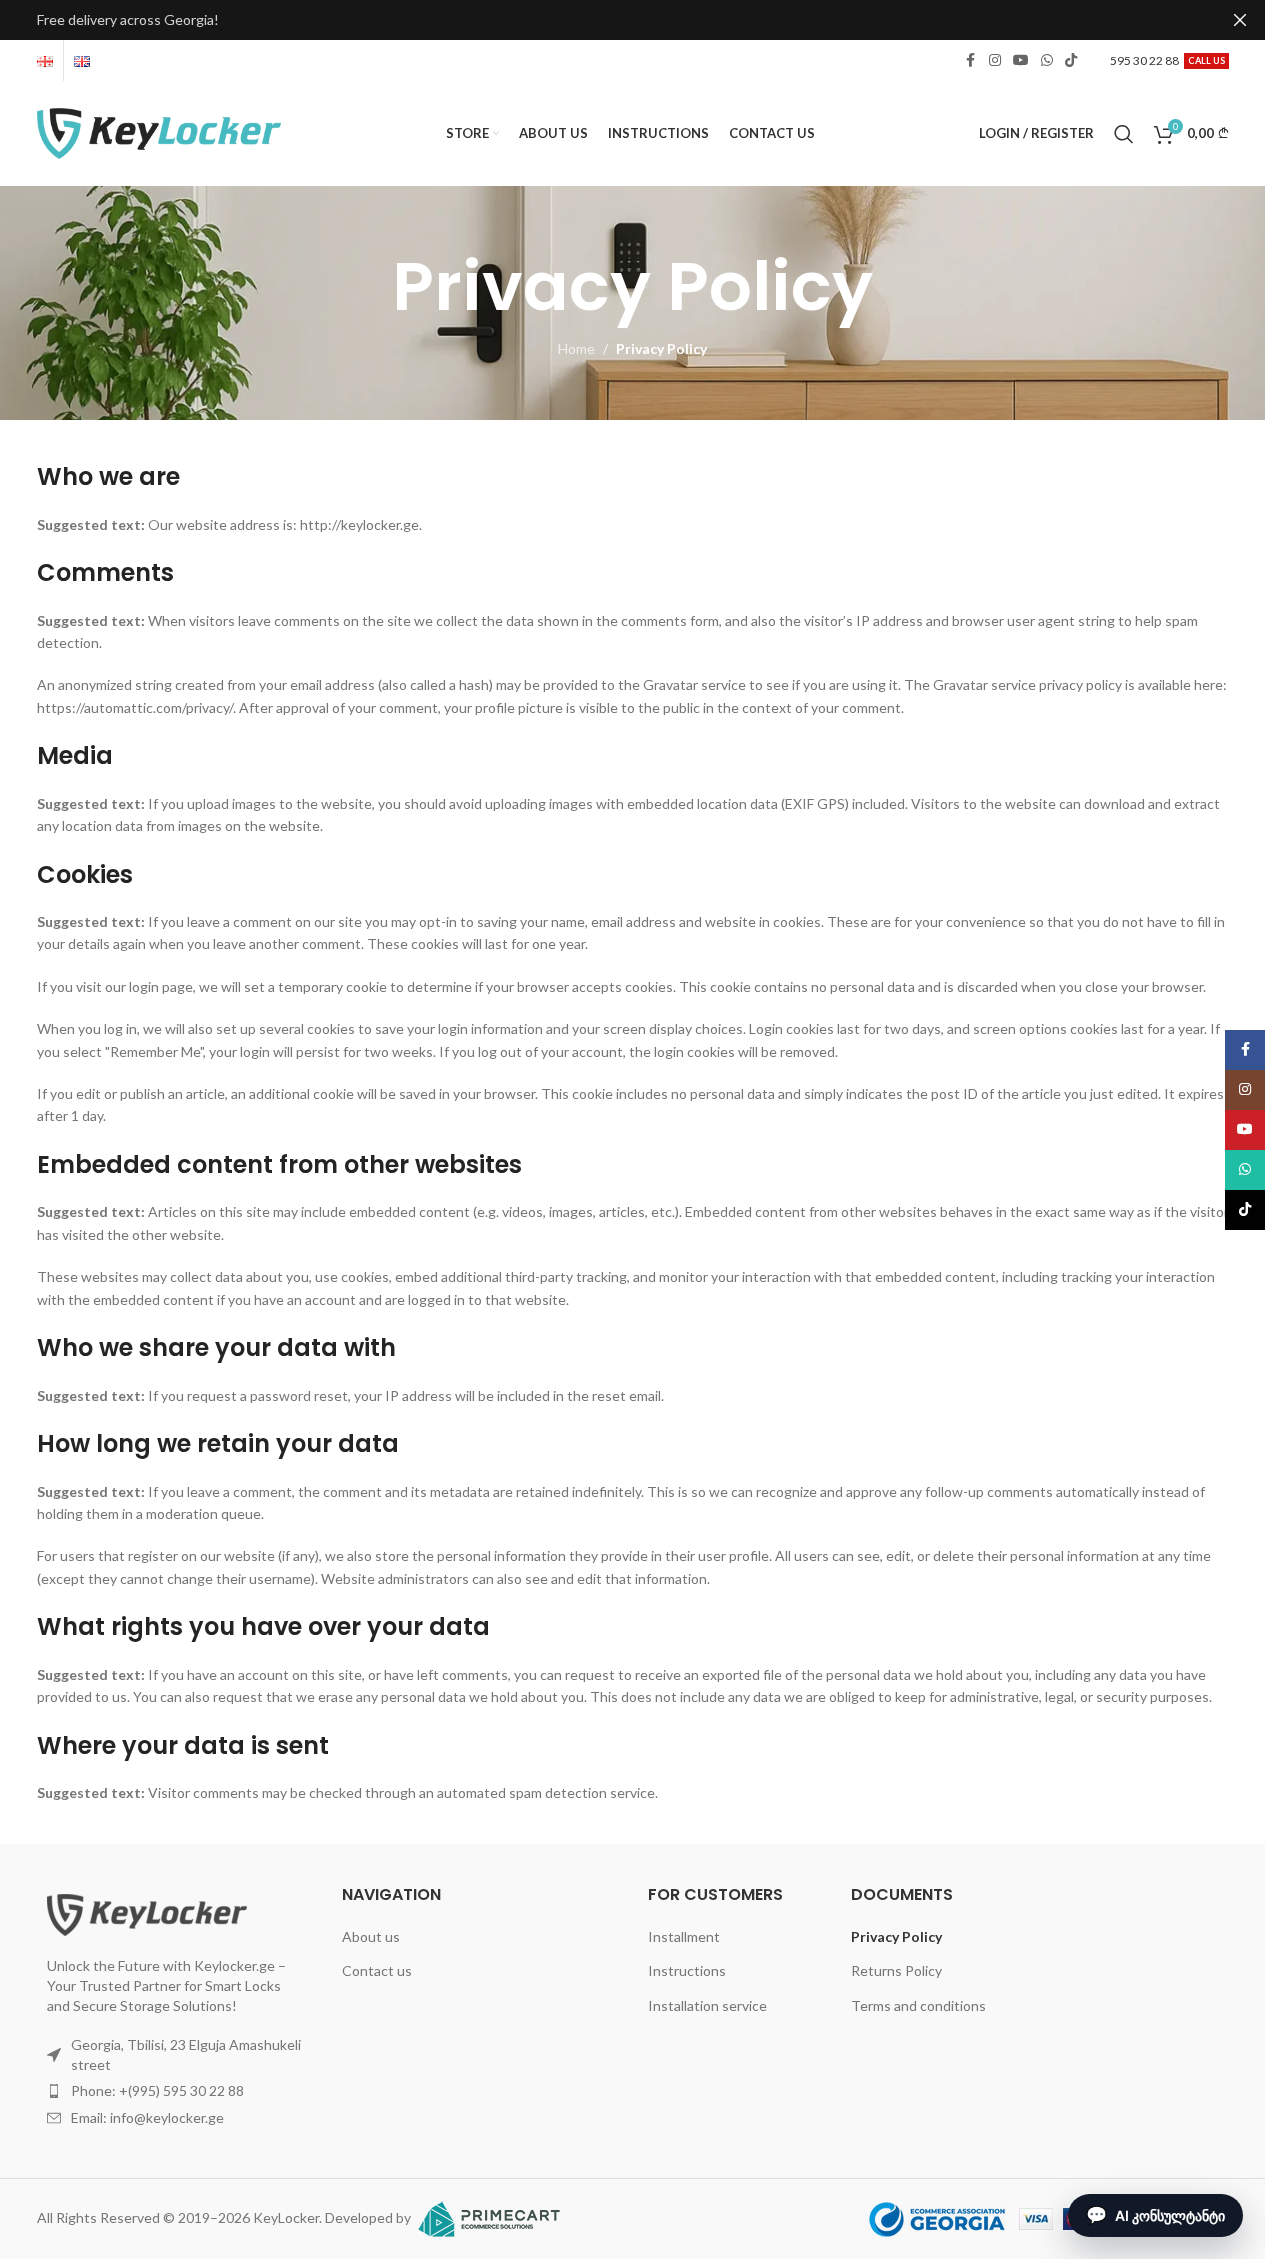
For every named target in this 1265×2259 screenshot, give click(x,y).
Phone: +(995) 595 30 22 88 (157, 2090)
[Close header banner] (1240, 20)
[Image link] (147, 1913)
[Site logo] (159, 131)
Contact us (377, 1970)
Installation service (707, 2005)
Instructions (687, 1970)
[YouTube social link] (1021, 60)
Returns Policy (896, 1970)
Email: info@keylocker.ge (147, 2117)
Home (576, 348)
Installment (684, 1936)
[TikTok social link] (1071, 60)
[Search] (1124, 134)
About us (371, 1936)
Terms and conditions (918, 2005)
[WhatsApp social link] (1047, 60)
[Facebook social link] (971, 60)
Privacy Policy (896, 1936)
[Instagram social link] (995, 60)
